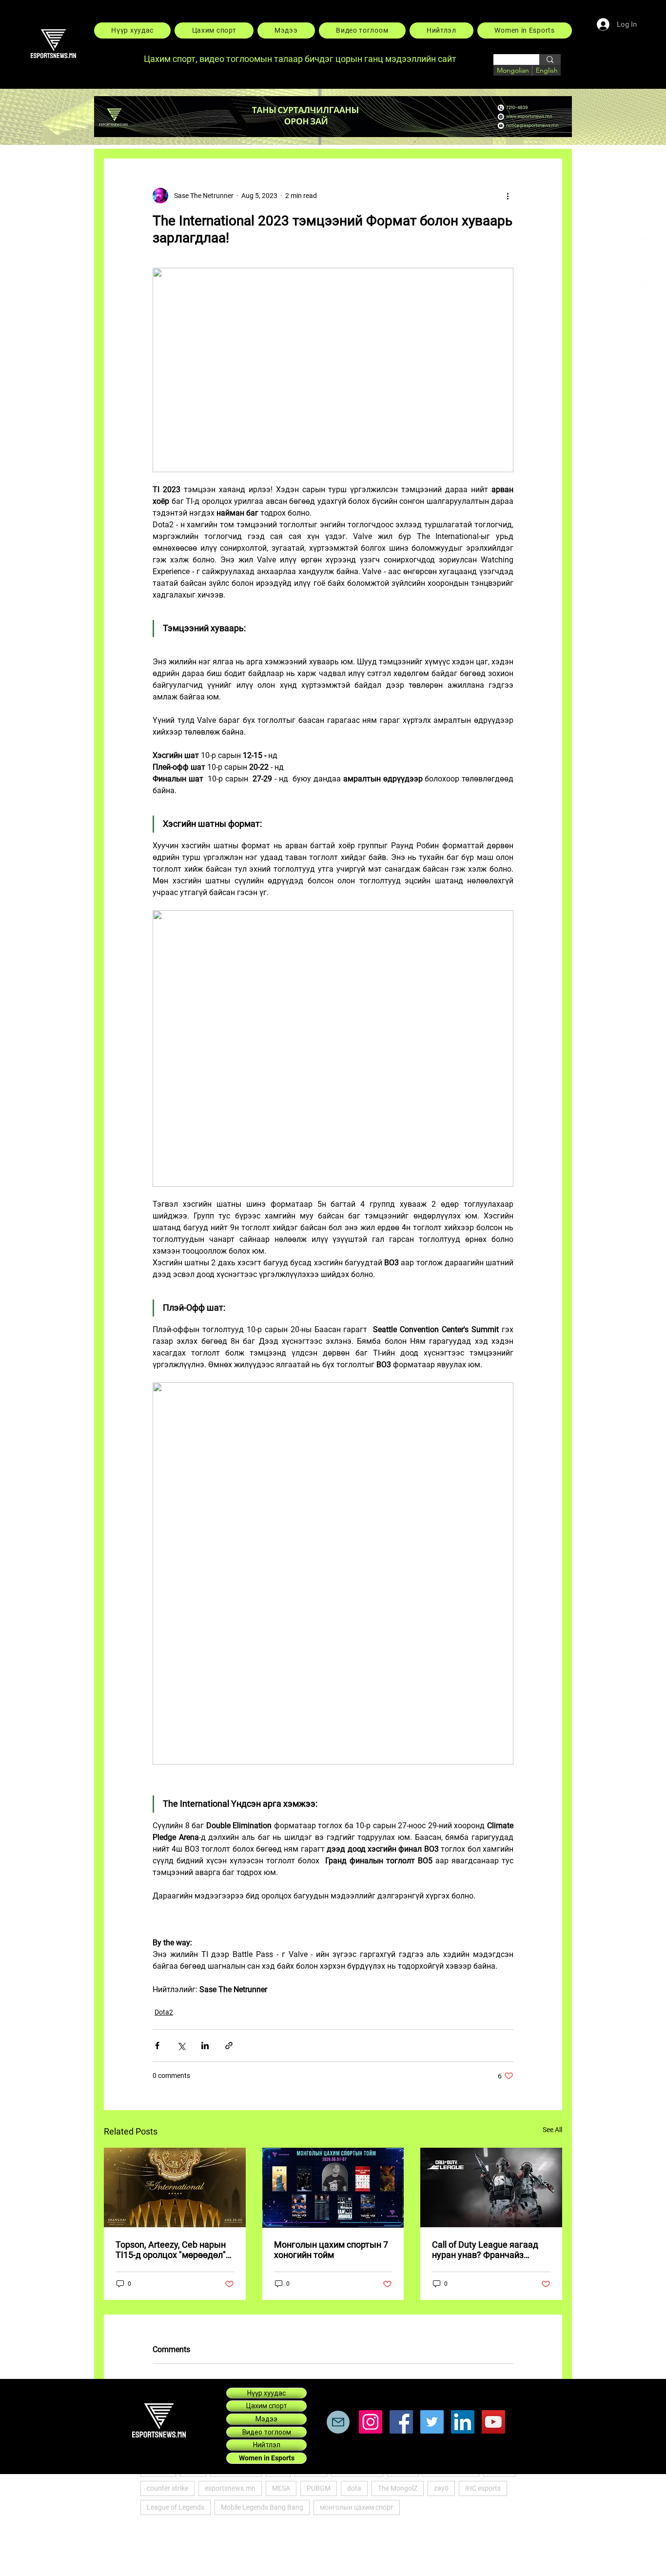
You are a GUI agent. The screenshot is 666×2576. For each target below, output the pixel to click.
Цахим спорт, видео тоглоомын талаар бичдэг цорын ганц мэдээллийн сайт (301, 59)
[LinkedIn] (646, 286)
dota (354, 2488)
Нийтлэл (267, 2445)
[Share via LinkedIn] (205, 2046)
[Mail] (338, 2422)
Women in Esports (267, 2458)
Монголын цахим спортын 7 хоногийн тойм (331, 2250)
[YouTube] (493, 2422)
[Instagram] (646, 308)
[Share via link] (229, 2046)
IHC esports (483, 2488)
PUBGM (319, 2488)
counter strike (167, 2488)
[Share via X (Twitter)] (181, 2046)
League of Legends (176, 2507)
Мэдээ (266, 2419)
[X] (646, 265)
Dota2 (164, 2012)
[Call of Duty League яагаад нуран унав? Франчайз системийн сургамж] (491, 2187)
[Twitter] (432, 2422)
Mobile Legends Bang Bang (262, 2507)
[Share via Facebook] (157, 2046)
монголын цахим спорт (357, 2507)
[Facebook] (646, 243)
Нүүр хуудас (266, 2393)
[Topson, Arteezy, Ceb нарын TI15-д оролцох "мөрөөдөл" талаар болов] (175, 2187)
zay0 (441, 2488)
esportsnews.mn (230, 2488)
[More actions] (508, 196)
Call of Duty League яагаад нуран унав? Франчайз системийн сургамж (485, 2250)
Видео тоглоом (267, 2432)
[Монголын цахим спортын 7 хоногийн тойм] (333, 2188)
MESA (281, 2488)
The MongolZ (398, 2488)
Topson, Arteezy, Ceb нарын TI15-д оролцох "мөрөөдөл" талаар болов (171, 2250)
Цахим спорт (267, 2406)
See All (552, 2130)
